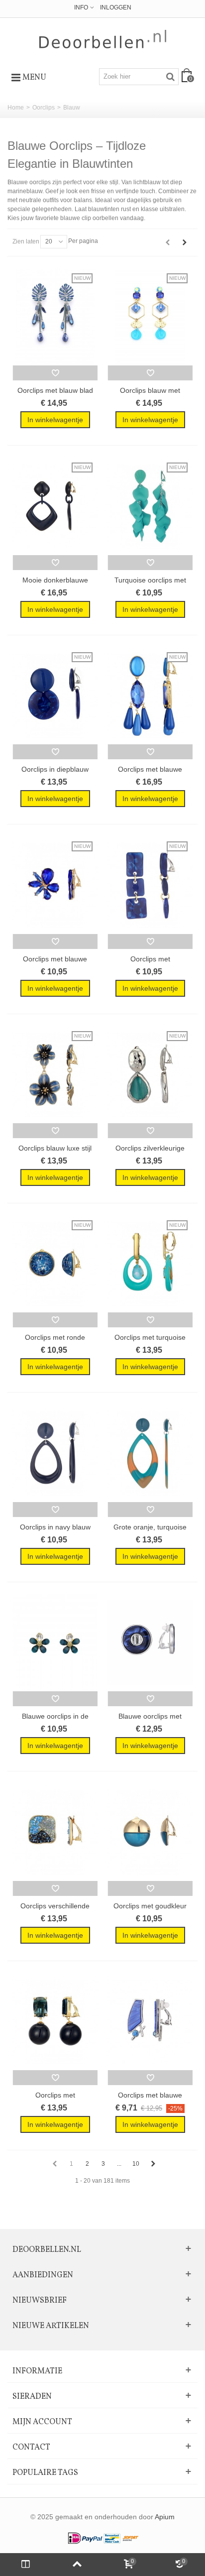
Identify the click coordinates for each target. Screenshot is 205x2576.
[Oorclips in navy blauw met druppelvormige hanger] (55, 1453)
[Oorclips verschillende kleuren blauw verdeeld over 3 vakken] (55, 1832)
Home (16, 108)
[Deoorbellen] (103, 39)
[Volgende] (185, 242)
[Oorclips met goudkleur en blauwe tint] (150, 1832)
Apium (165, 2517)
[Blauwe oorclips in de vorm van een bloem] (55, 1643)
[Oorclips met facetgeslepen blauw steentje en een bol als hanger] (55, 2022)
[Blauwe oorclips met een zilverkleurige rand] (150, 1643)
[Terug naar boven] (77, 2565)
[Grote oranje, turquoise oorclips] (150, 1453)
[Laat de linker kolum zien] (26, 2565)
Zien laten (26, 241)
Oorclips (44, 108)
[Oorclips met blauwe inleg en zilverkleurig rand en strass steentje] (150, 2022)
